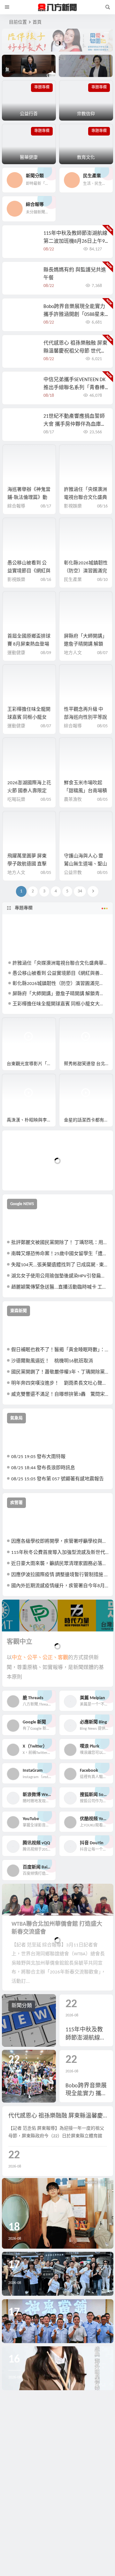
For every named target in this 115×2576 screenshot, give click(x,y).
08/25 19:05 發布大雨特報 (38, 1457)
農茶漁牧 (73, 800)
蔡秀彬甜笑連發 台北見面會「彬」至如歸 (88, 1064)
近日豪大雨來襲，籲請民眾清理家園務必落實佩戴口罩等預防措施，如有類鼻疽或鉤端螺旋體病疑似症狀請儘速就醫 (60, 1564)
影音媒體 (17, 1025)
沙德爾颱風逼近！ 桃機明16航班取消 (52, 1361)
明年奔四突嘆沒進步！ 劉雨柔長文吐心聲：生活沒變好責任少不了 (60, 1383)
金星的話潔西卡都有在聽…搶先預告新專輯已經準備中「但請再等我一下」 (88, 1120)
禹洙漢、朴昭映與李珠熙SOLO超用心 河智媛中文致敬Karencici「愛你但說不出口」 (31, 1120)
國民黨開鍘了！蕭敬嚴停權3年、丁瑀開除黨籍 (60, 1372)
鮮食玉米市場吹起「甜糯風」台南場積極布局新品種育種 (85, 791)
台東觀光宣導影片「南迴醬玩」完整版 (31, 1064)
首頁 (37, 22)
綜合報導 (16, 506)
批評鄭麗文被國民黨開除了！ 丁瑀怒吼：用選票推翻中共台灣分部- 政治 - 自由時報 (60, 1243)
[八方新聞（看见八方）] (57, 7)
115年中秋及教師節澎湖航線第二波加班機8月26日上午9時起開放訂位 (75, 241)
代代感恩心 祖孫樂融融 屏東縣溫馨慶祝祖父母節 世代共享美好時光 (75, 351)
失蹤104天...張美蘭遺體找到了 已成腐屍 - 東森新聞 (60, 1265)
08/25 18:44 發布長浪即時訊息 (43, 1468)
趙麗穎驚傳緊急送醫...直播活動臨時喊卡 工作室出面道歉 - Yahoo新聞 (60, 1287)
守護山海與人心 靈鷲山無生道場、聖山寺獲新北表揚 (85, 864)
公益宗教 (73, 873)
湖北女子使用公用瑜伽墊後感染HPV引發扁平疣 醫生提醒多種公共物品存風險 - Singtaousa (60, 1276)
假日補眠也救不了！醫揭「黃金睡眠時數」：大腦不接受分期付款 (60, 1350)
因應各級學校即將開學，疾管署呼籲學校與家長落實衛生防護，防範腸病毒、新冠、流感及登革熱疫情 (60, 1542)
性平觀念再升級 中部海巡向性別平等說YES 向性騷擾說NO (85, 718)
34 (80, 891)
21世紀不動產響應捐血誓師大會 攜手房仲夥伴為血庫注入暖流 (75, 424)
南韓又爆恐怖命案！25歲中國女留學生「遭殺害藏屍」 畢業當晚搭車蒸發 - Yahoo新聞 (60, 1254)
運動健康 (16, 653)
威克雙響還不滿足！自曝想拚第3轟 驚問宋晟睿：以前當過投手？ (60, 1395)
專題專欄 (24, 908)
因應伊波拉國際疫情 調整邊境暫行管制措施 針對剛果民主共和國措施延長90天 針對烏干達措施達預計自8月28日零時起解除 (60, 1575)
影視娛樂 (73, 506)
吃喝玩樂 (16, 800)
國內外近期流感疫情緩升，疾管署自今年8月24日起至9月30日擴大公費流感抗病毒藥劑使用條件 (60, 1586)
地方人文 (73, 653)
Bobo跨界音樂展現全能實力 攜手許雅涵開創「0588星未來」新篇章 (74, 315)
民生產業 (73, 580)
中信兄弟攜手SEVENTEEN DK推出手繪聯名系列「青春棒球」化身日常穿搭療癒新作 (74, 388)
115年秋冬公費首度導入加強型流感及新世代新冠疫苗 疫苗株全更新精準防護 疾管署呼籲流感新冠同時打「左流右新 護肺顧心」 (60, 1553)
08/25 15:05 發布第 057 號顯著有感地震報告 (57, 1479)
